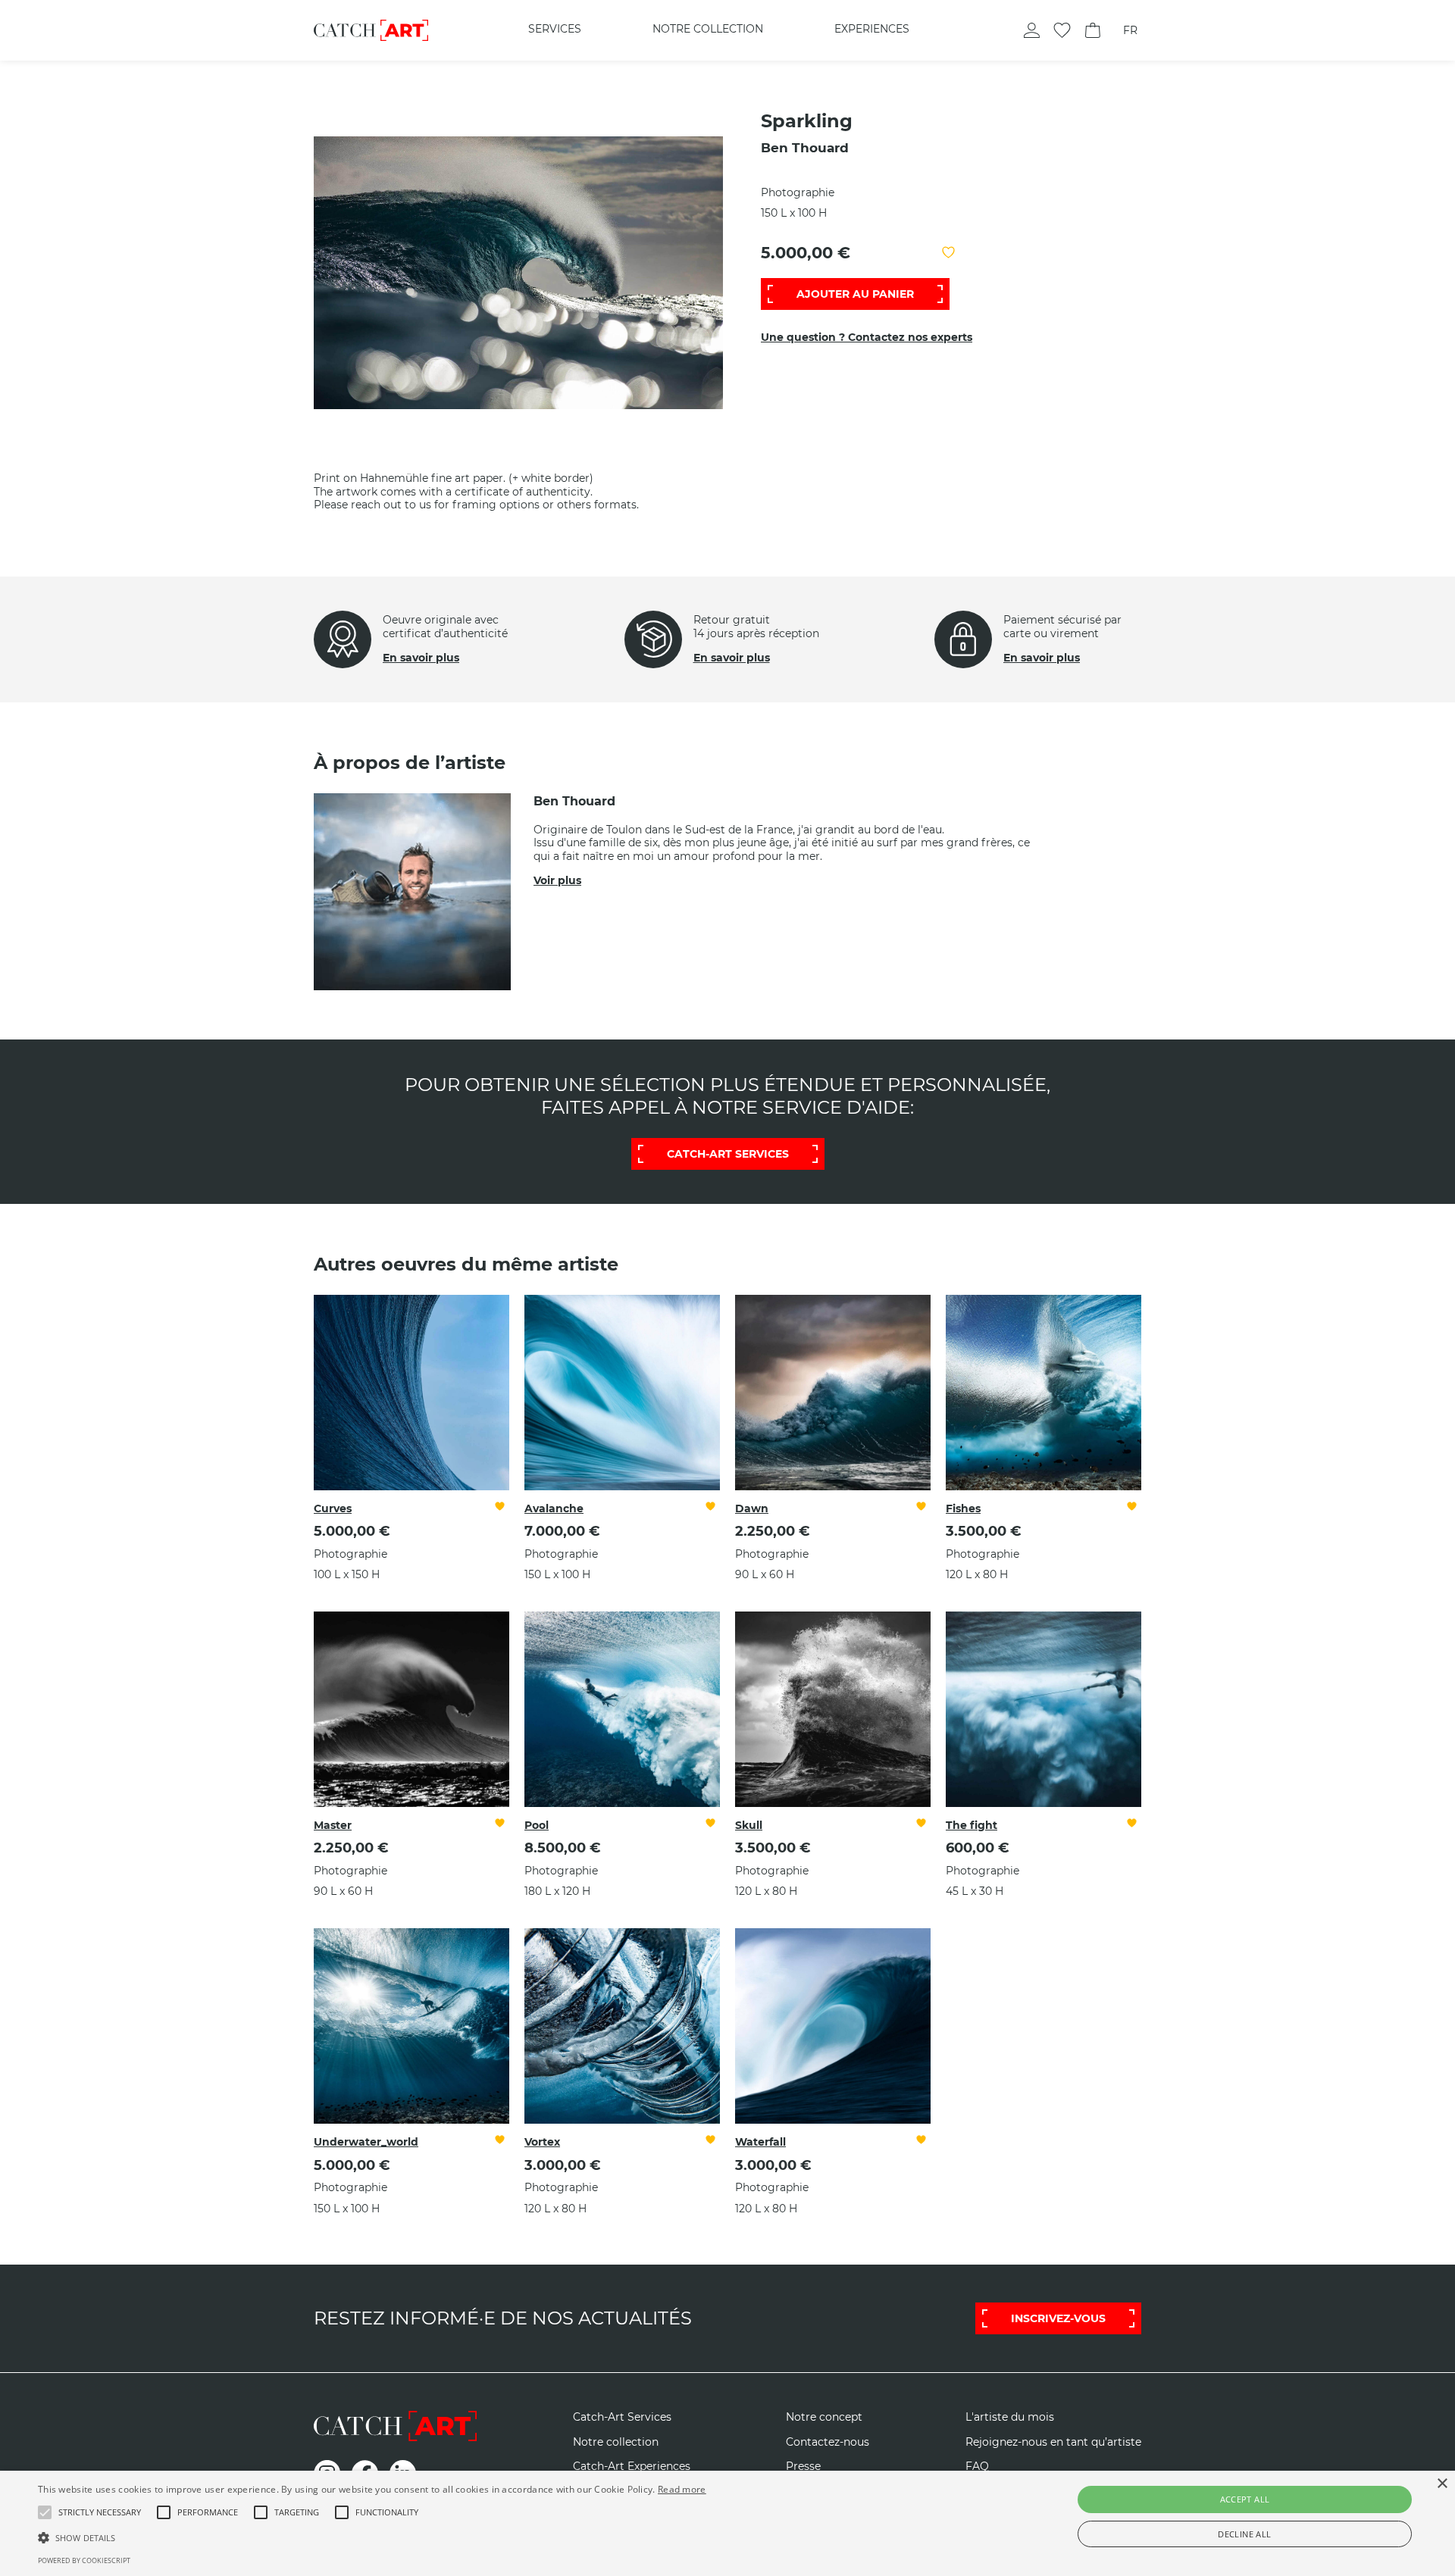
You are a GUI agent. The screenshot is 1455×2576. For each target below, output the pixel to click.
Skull (749, 1825)
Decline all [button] (1244, 2534)
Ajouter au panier (855, 294)
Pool (537, 1825)
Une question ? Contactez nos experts (867, 337)
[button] (100, 2512)
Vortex (542, 2142)
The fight (972, 1825)
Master (333, 1825)
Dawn (752, 1508)
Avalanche (554, 1508)
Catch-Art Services (622, 2417)
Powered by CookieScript (84, 2560)
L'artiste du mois (1010, 2417)
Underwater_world (366, 2142)
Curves (333, 1508)
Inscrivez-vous (1058, 2318)
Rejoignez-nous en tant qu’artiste (1053, 2442)
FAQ (977, 2467)
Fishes (963, 1508)
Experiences (872, 29)
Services (555, 29)
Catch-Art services (728, 1154)
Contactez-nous (828, 2442)
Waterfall (760, 2142)
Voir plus (557, 880)
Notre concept (824, 2417)
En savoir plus (421, 658)
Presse (803, 2467)
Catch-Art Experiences (632, 2467)
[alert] (727, 2523)
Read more (682, 2489)
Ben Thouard (805, 148)
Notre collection (708, 29)
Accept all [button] (1245, 2499)
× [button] (1442, 2484)
